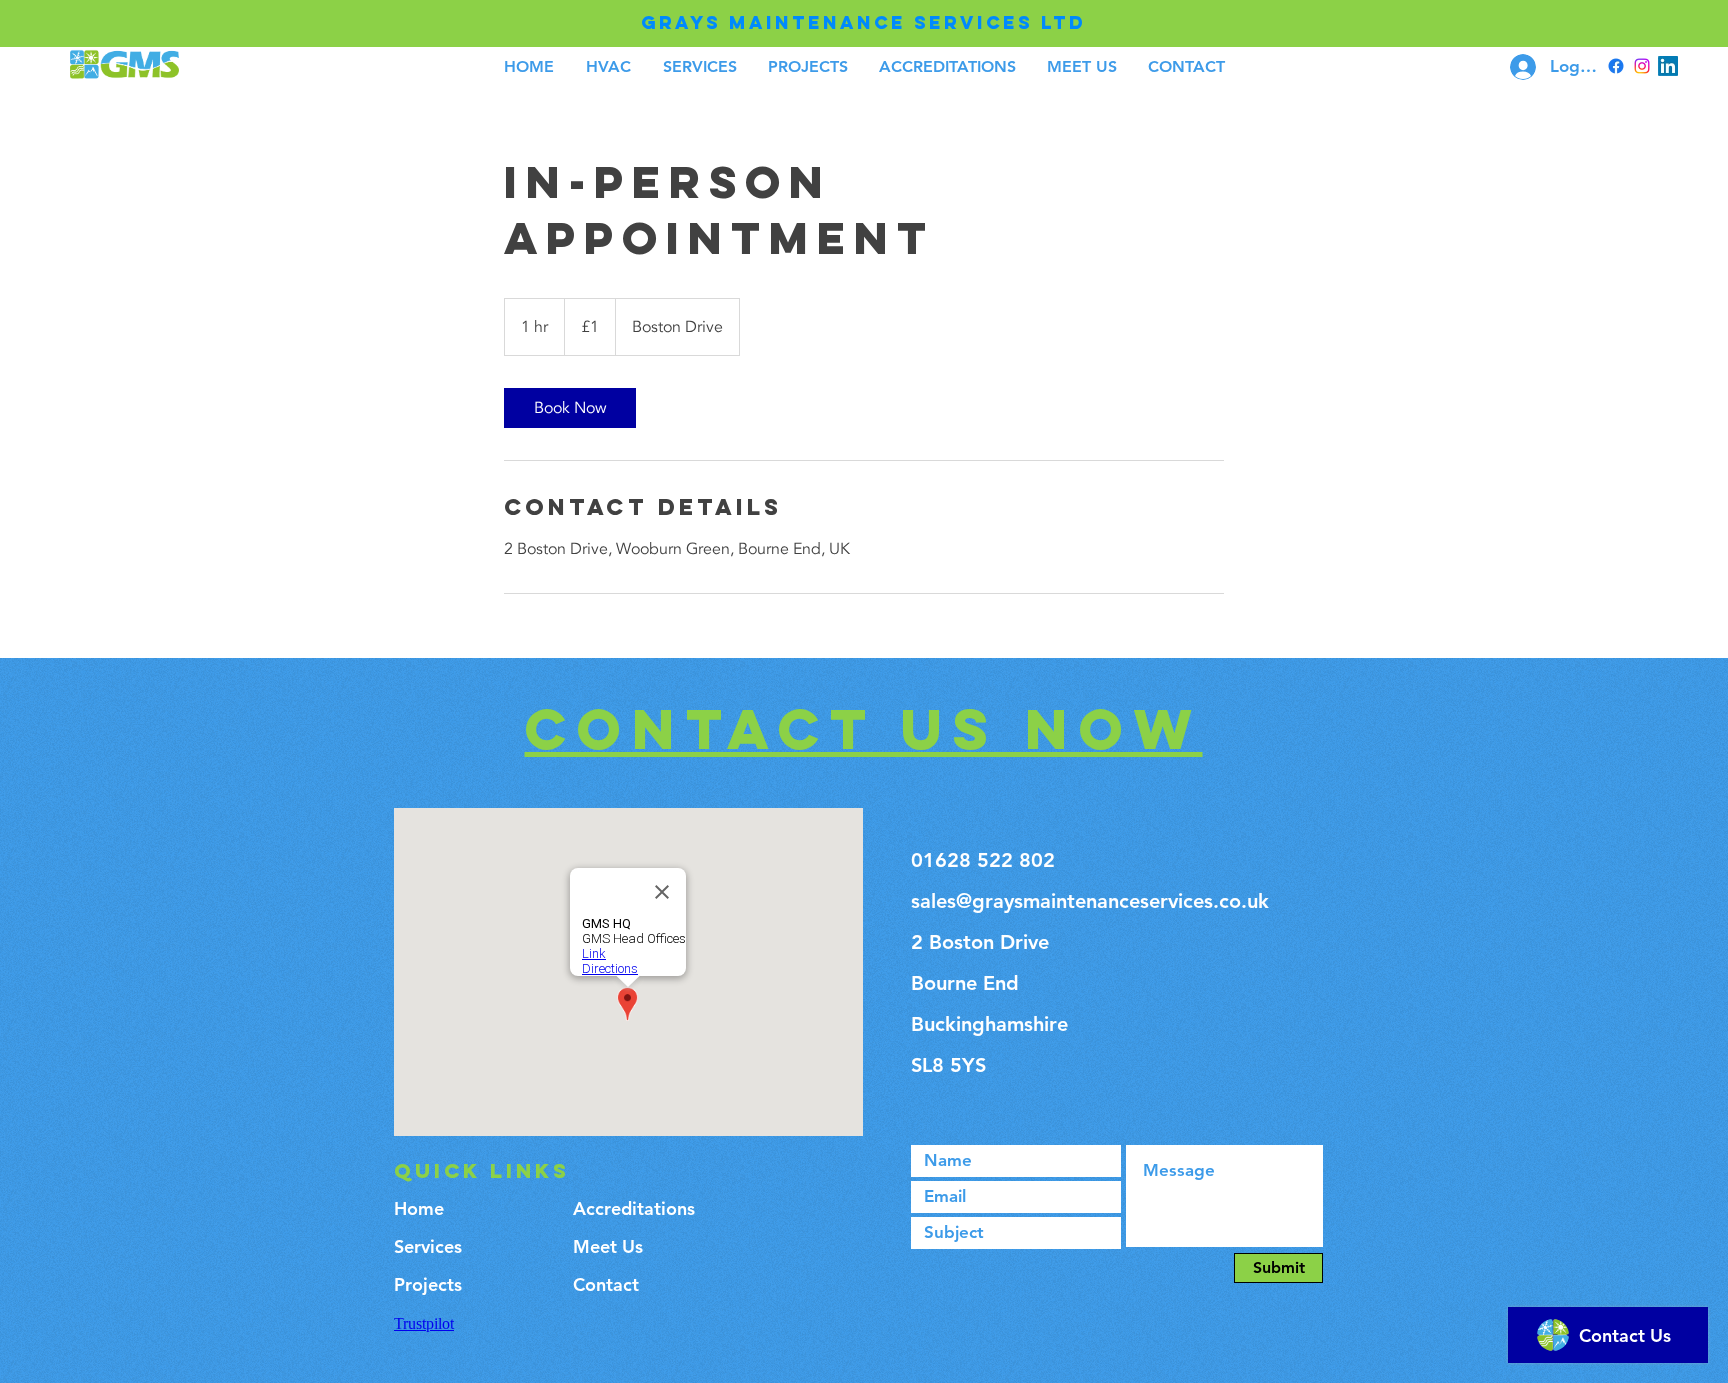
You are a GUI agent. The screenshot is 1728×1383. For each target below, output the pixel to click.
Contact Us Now (864, 728)
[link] (570, 408)
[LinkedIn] (1668, 66)
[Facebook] (1616, 66)
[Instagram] (1642, 66)
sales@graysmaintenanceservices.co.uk (1090, 901)
